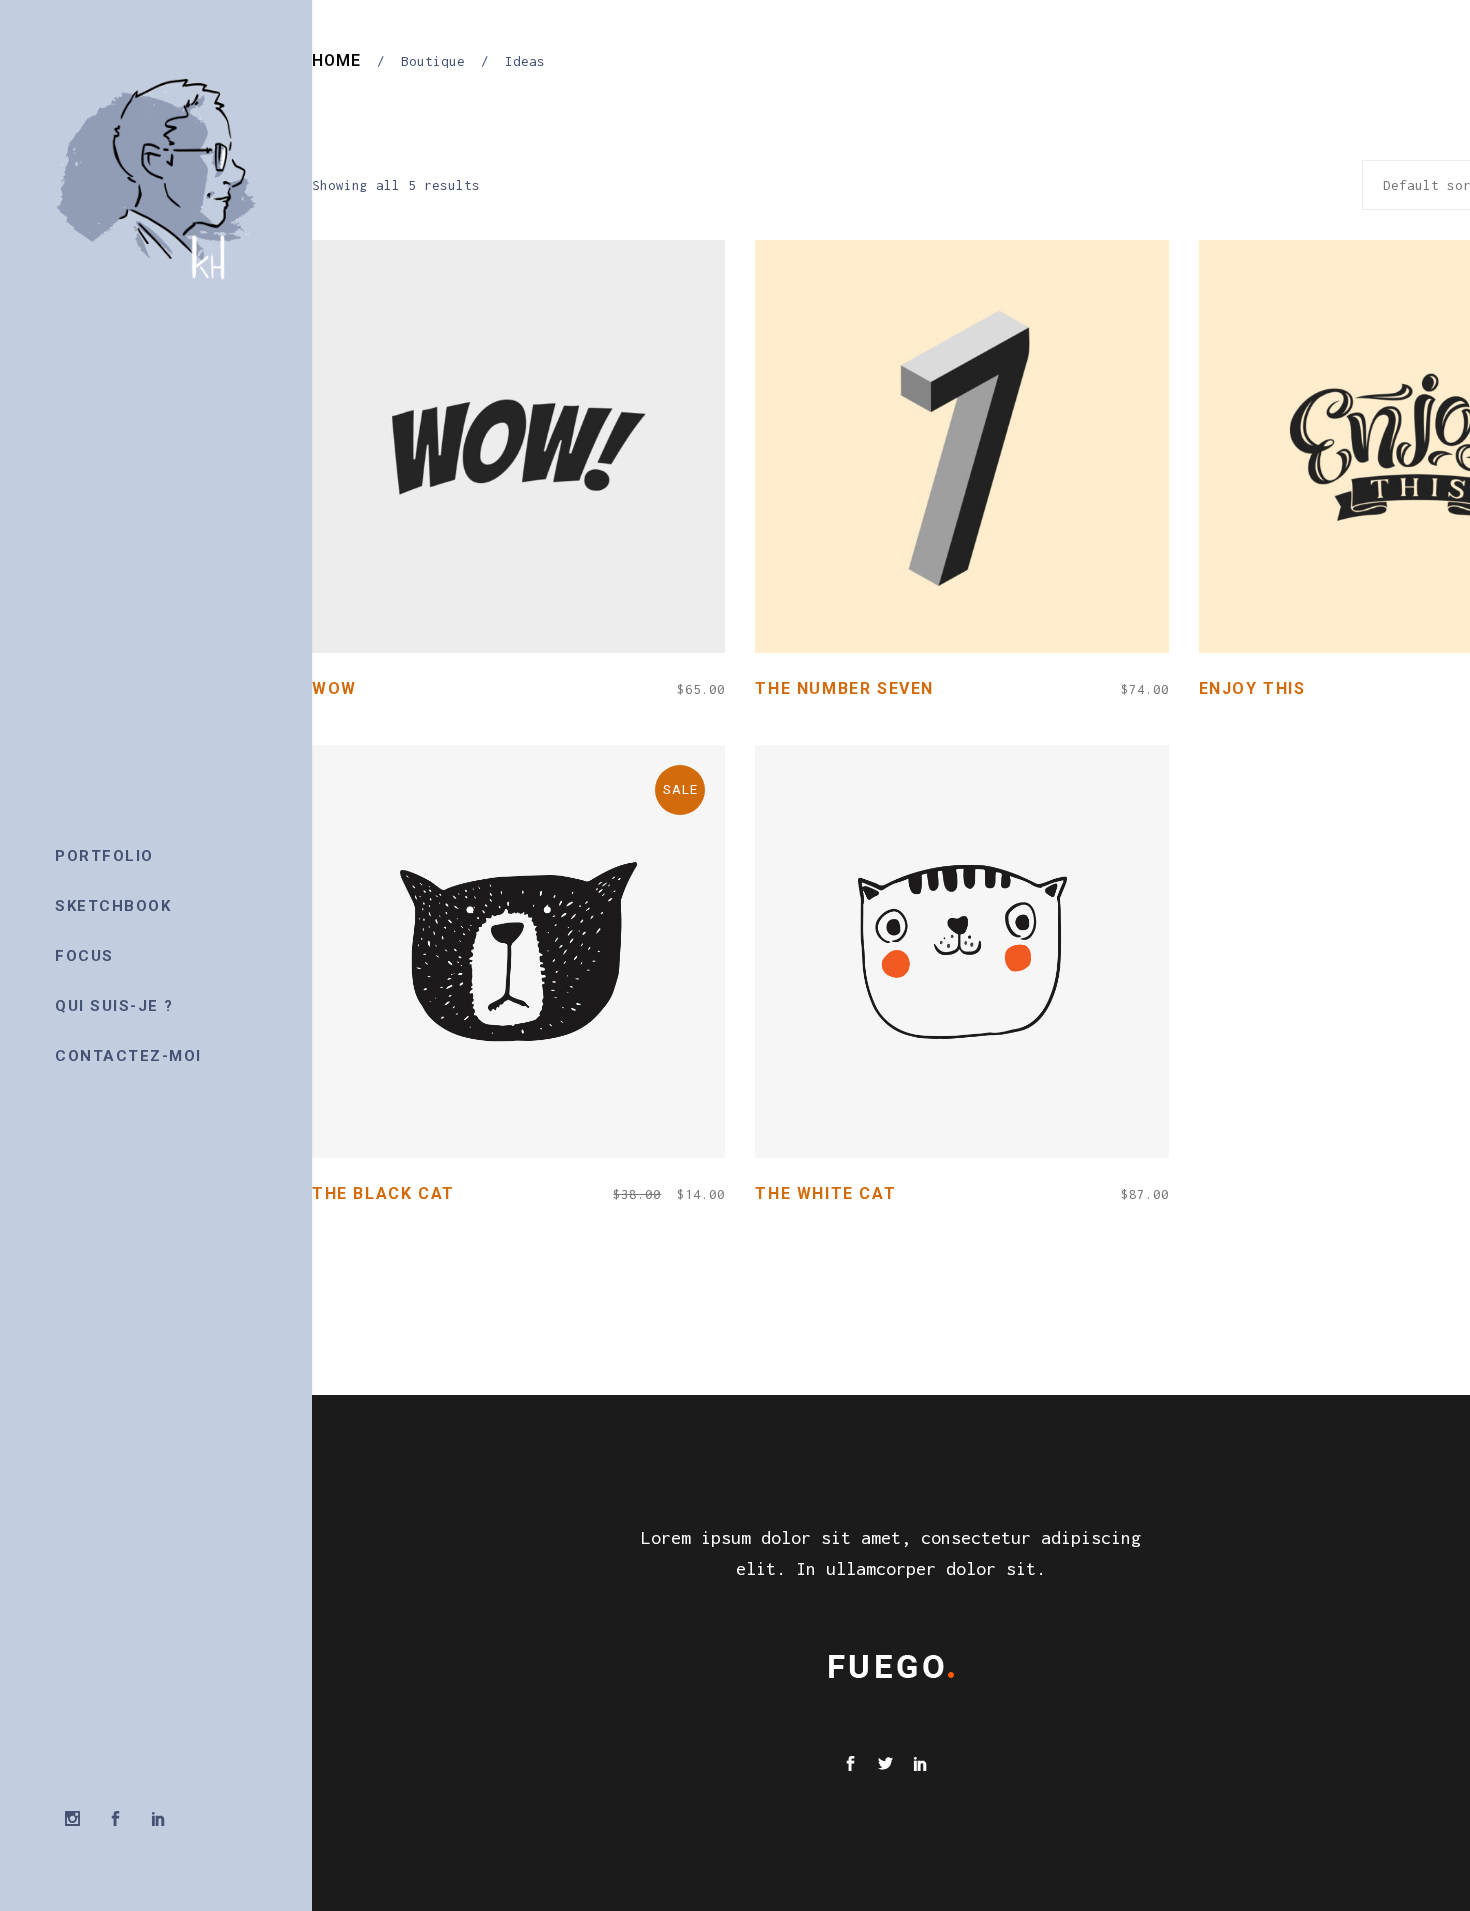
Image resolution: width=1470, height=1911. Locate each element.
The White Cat (825, 1193)
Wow (334, 688)
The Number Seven (844, 688)
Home (336, 60)
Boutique (433, 61)
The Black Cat (383, 1193)
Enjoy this (1252, 688)
